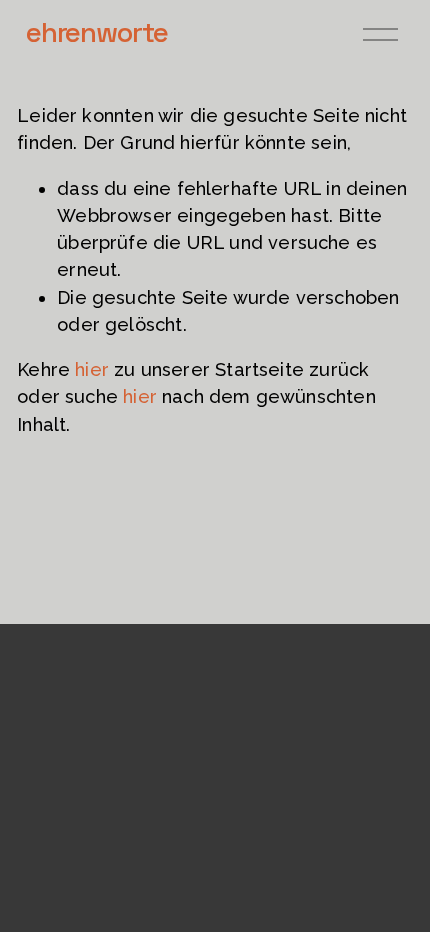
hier (92, 369)
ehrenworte (97, 32)
